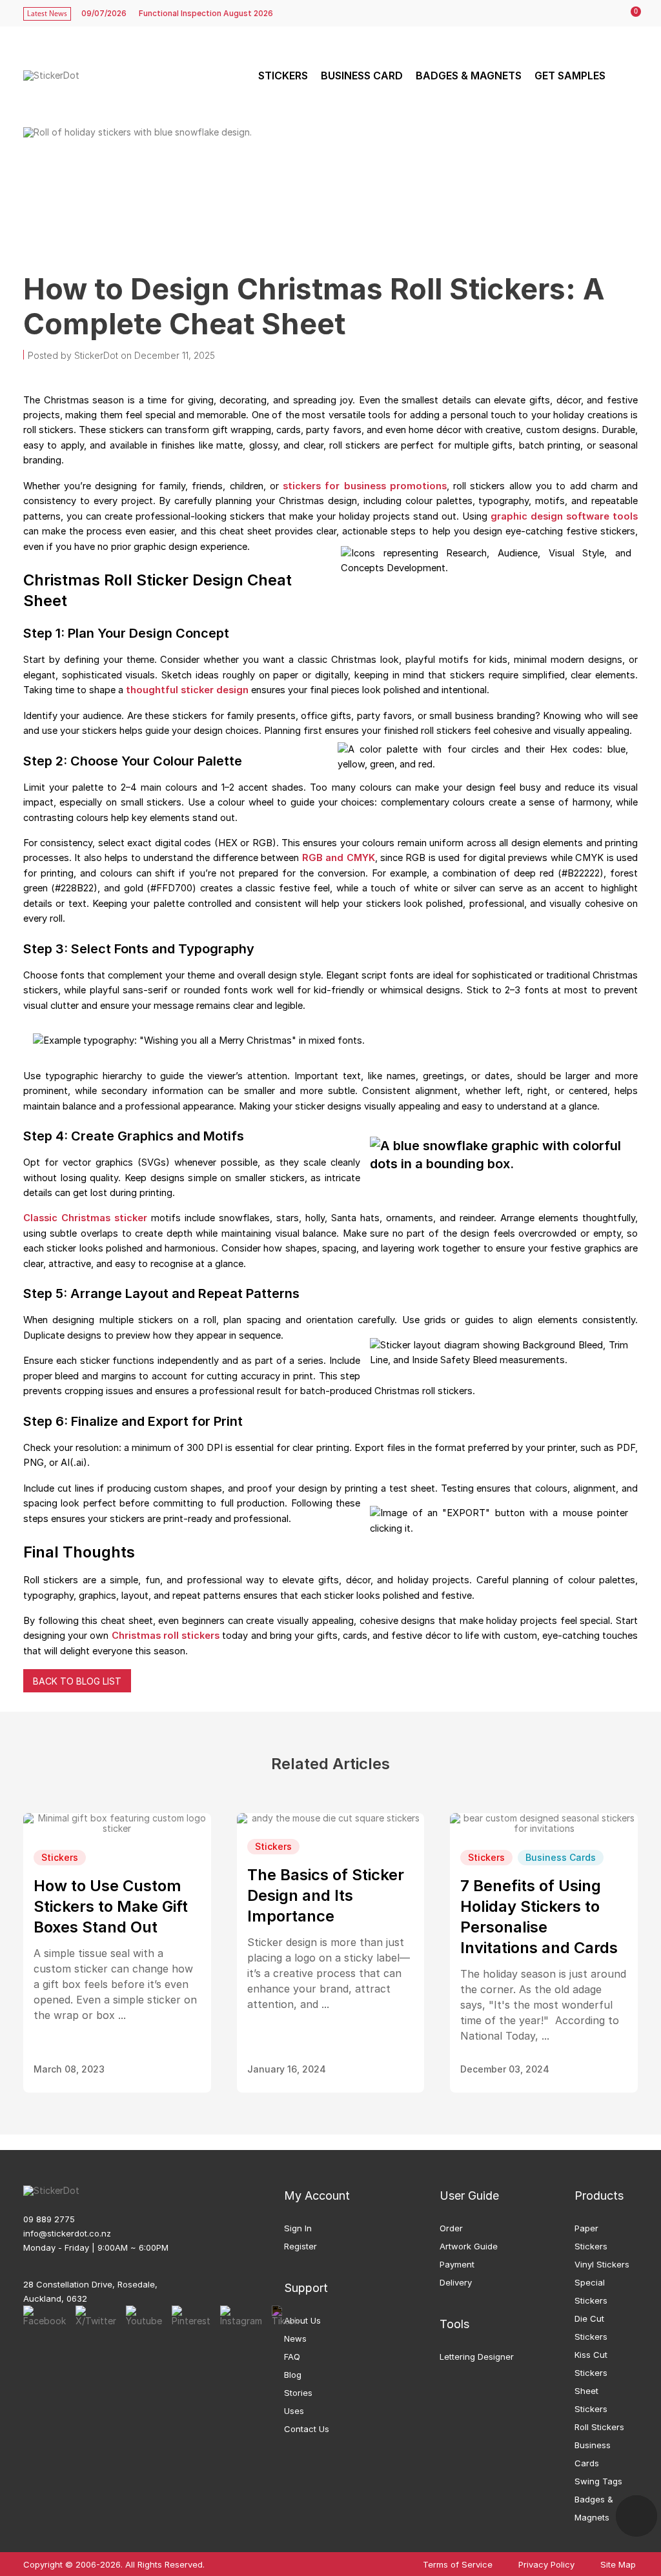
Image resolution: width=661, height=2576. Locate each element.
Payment (457, 2264)
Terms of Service (458, 2565)
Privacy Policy (546, 2565)
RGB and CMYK (339, 858)
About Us (302, 2320)
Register (300, 2246)
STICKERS (283, 76)
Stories (298, 2393)
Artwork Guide (469, 2246)
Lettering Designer (477, 2357)
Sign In (298, 2228)
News (295, 2338)
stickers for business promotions (365, 486)
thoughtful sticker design (187, 690)
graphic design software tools (564, 516)
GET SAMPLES (570, 76)
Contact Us (307, 2429)
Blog (293, 2375)
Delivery (456, 2282)
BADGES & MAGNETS (469, 76)
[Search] (626, 76)
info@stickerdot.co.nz (67, 2233)
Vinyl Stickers (602, 2264)
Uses (294, 2411)
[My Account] (604, 14)
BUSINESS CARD (362, 76)
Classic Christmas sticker (85, 1218)
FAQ (292, 2357)
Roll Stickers (599, 2427)
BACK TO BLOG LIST (77, 1681)
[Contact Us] (636, 2516)
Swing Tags (598, 2481)
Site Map (618, 2565)
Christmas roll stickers (166, 1636)
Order (451, 2228)
